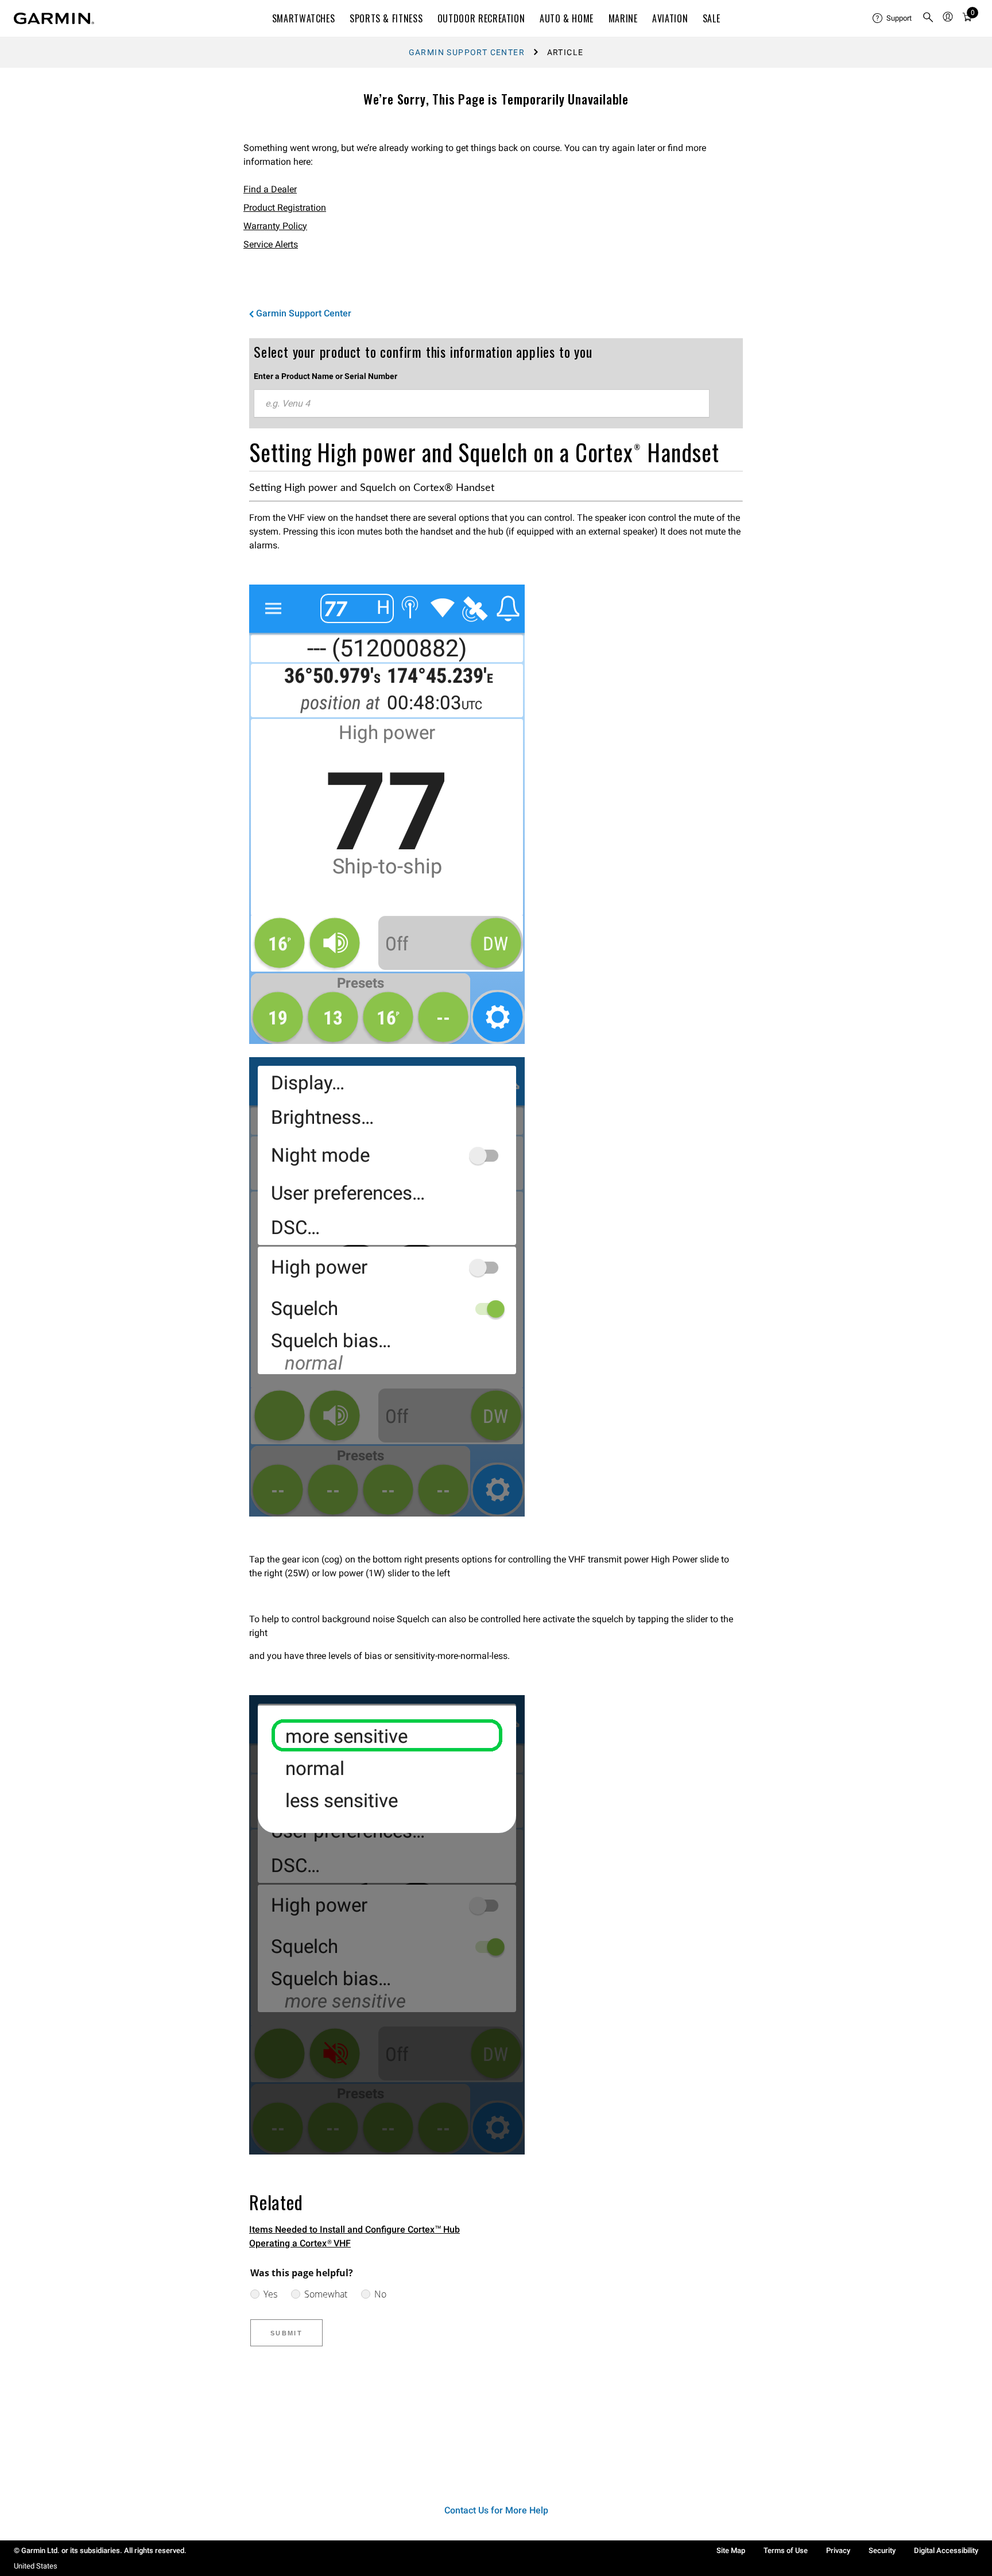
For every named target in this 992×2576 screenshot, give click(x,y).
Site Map (731, 2550)
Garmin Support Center (467, 52)
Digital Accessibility (946, 2550)
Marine (623, 18)
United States (36, 2566)
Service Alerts (271, 244)
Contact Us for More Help (496, 2510)
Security (882, 2550)
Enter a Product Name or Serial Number (325, 376)
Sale (712, 18)
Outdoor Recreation (481, 18)
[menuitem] (893, 18)
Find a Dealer (270, 189)
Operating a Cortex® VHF (300, 2243)
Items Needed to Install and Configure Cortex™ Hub (354, 2229)
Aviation (670, 18)
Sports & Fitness (386, 18)
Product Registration (285, 208)
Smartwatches (304, 18)
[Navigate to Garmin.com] (54, 18)
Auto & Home (567, 18)
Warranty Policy (275, 226)
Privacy (838, 2550)
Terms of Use (786, 2550)
